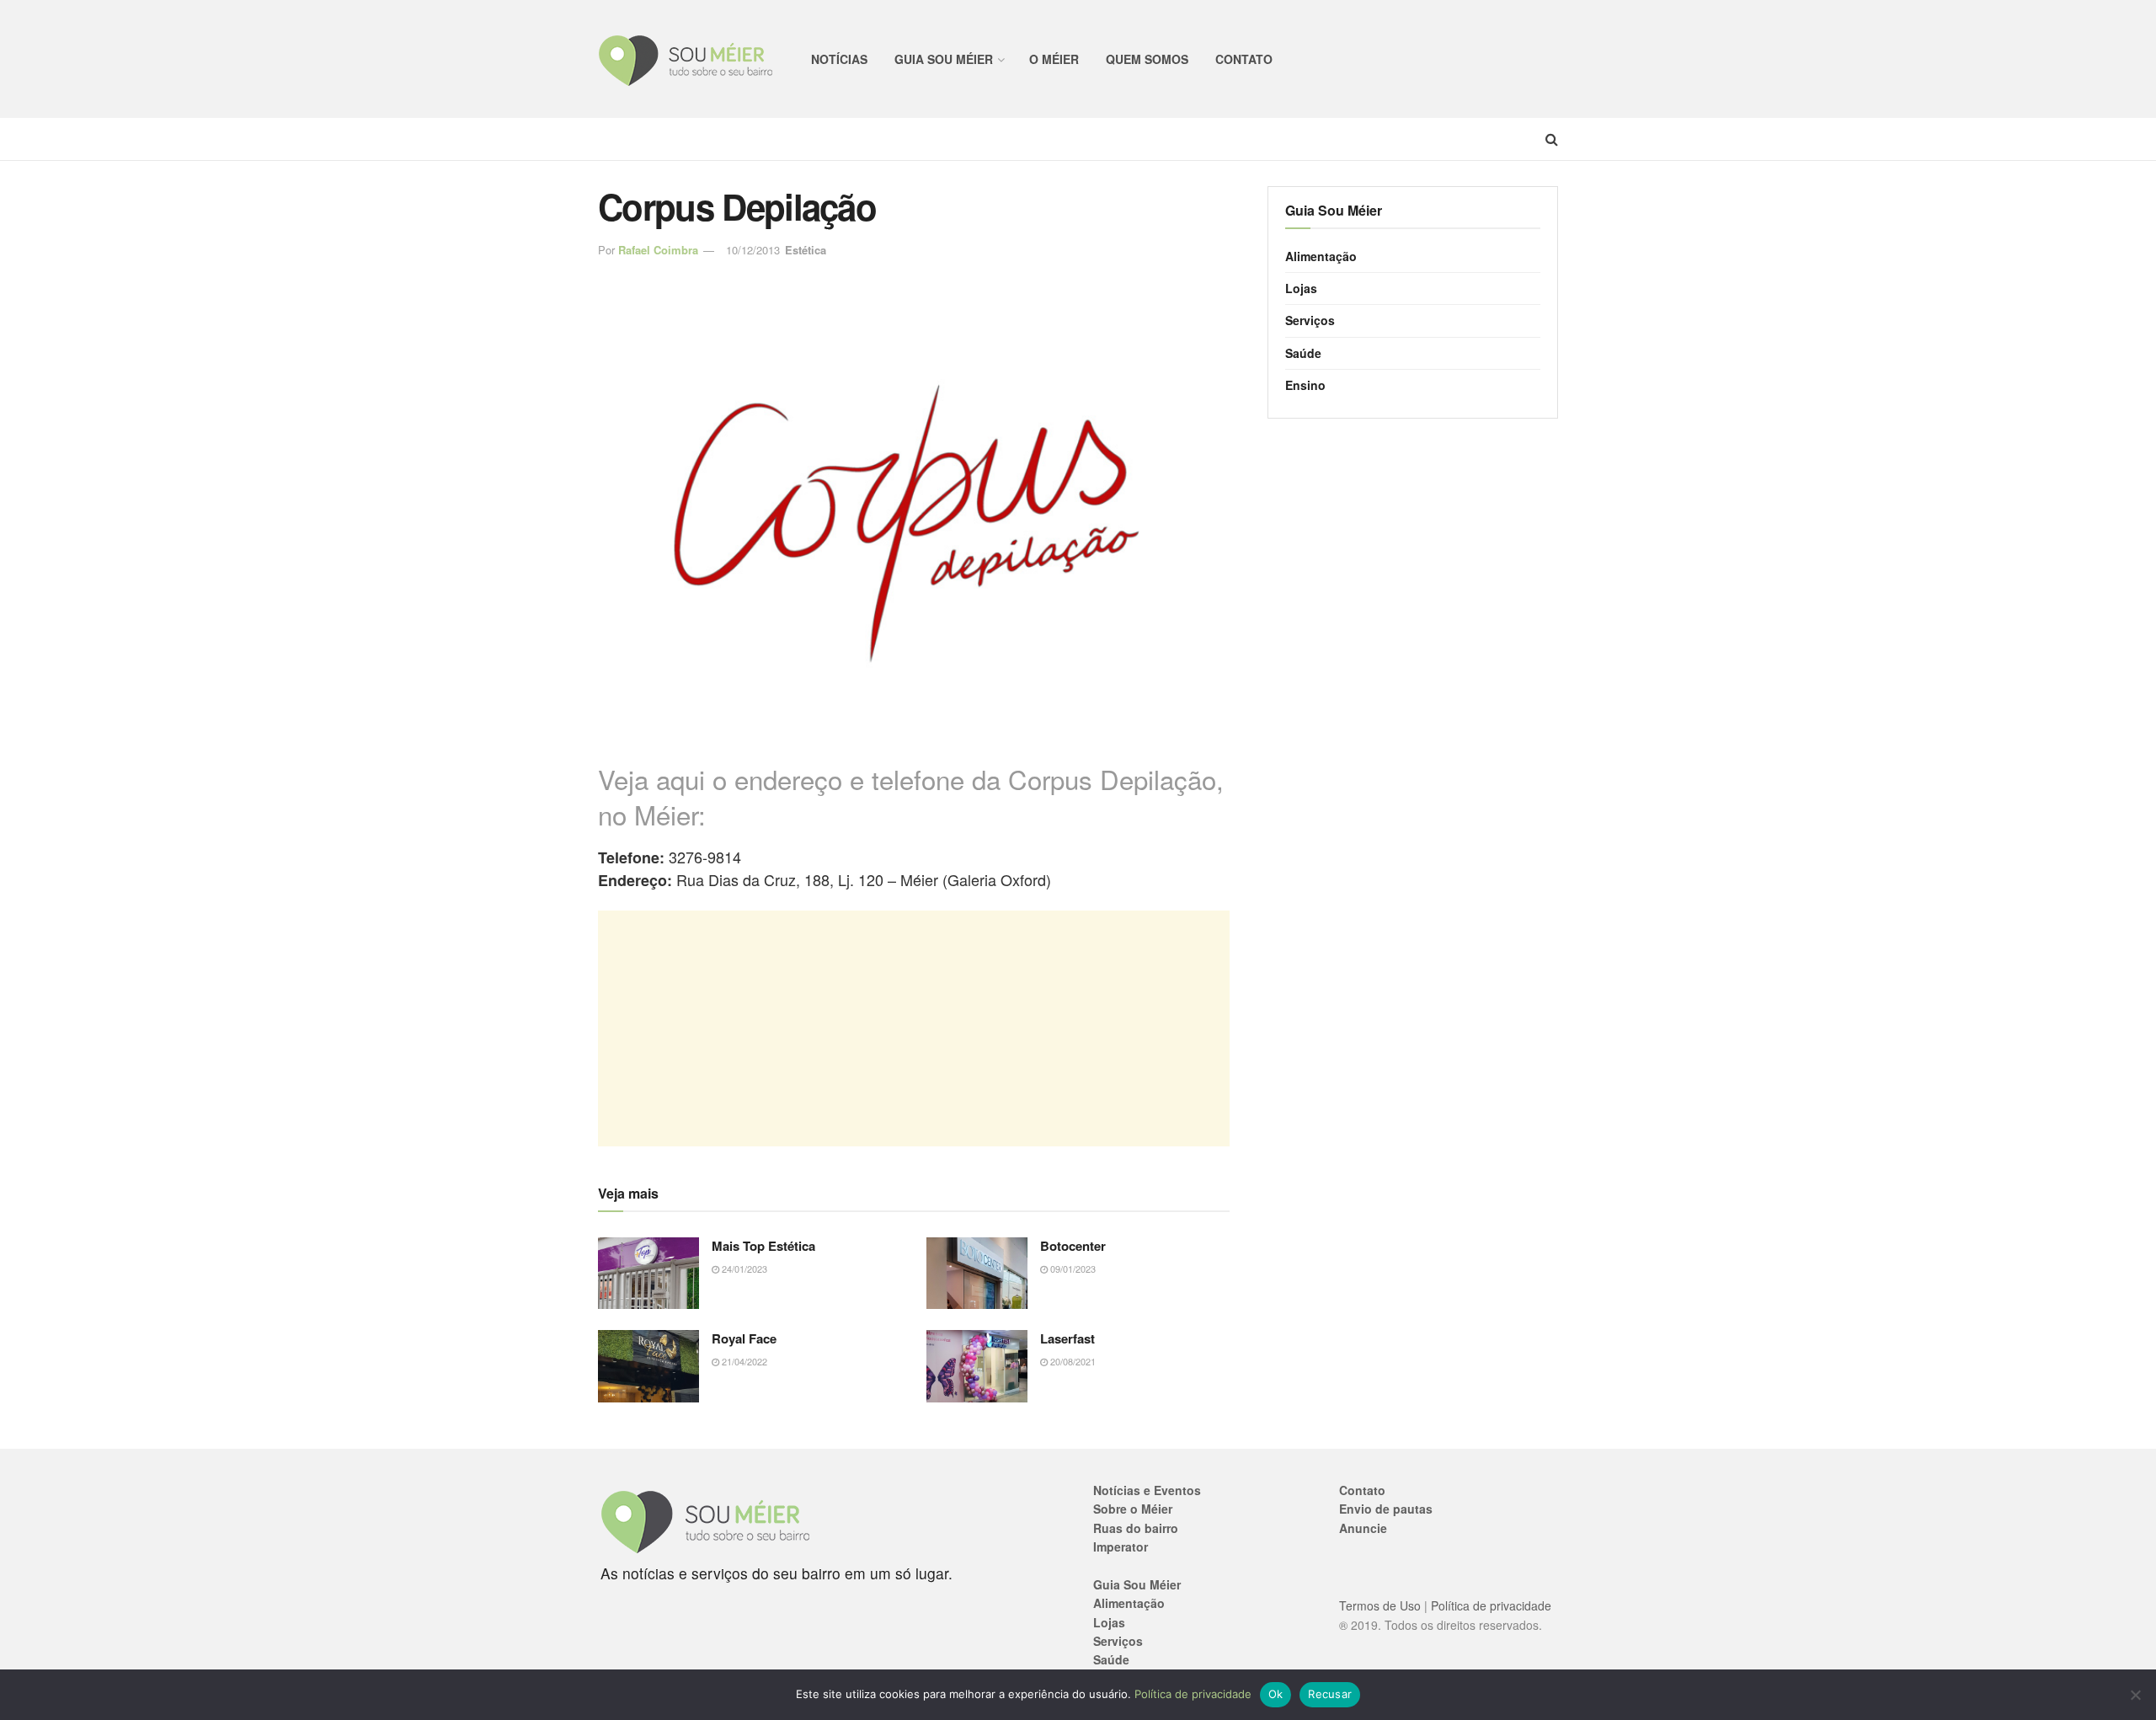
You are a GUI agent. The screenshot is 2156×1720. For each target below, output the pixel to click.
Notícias (839, 59)
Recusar (1330, 1694)
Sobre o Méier (1133, 1509)
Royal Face (744, 1338)
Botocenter (1073, 1246)
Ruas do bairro (1136, 1528)
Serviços (1310, 320)
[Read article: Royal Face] (648, 1366)
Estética (806, 250)
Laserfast (1067, 1338)
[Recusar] (2135, 1695)
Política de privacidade (1491, 1605)
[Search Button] (1552, 139)
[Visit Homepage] (686, 59)
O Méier (1054, 59)
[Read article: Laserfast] (977, 1366)
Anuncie (1363, 1528)
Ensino (1305, 385)
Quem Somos (1147, 59)
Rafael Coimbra (658, 250)
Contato (1244, 59)
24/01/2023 (743, 1269)
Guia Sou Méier (944, 59)
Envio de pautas (1386, 1509)
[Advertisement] (914, 1028)
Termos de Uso (1380, 1605)
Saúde (1303, 353)
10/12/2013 (753, 250)
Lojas (1301, 288)
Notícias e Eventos (1147, 1490)
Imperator (1121, 1546)
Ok (1276, 1694)
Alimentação (1321, 256)
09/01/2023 (1072, 1269)
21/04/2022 (743, 1361)
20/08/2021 (1072, 1361)
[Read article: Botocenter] (977, 1274)
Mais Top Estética (763, 1246)
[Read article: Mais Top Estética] (648, 1274)
